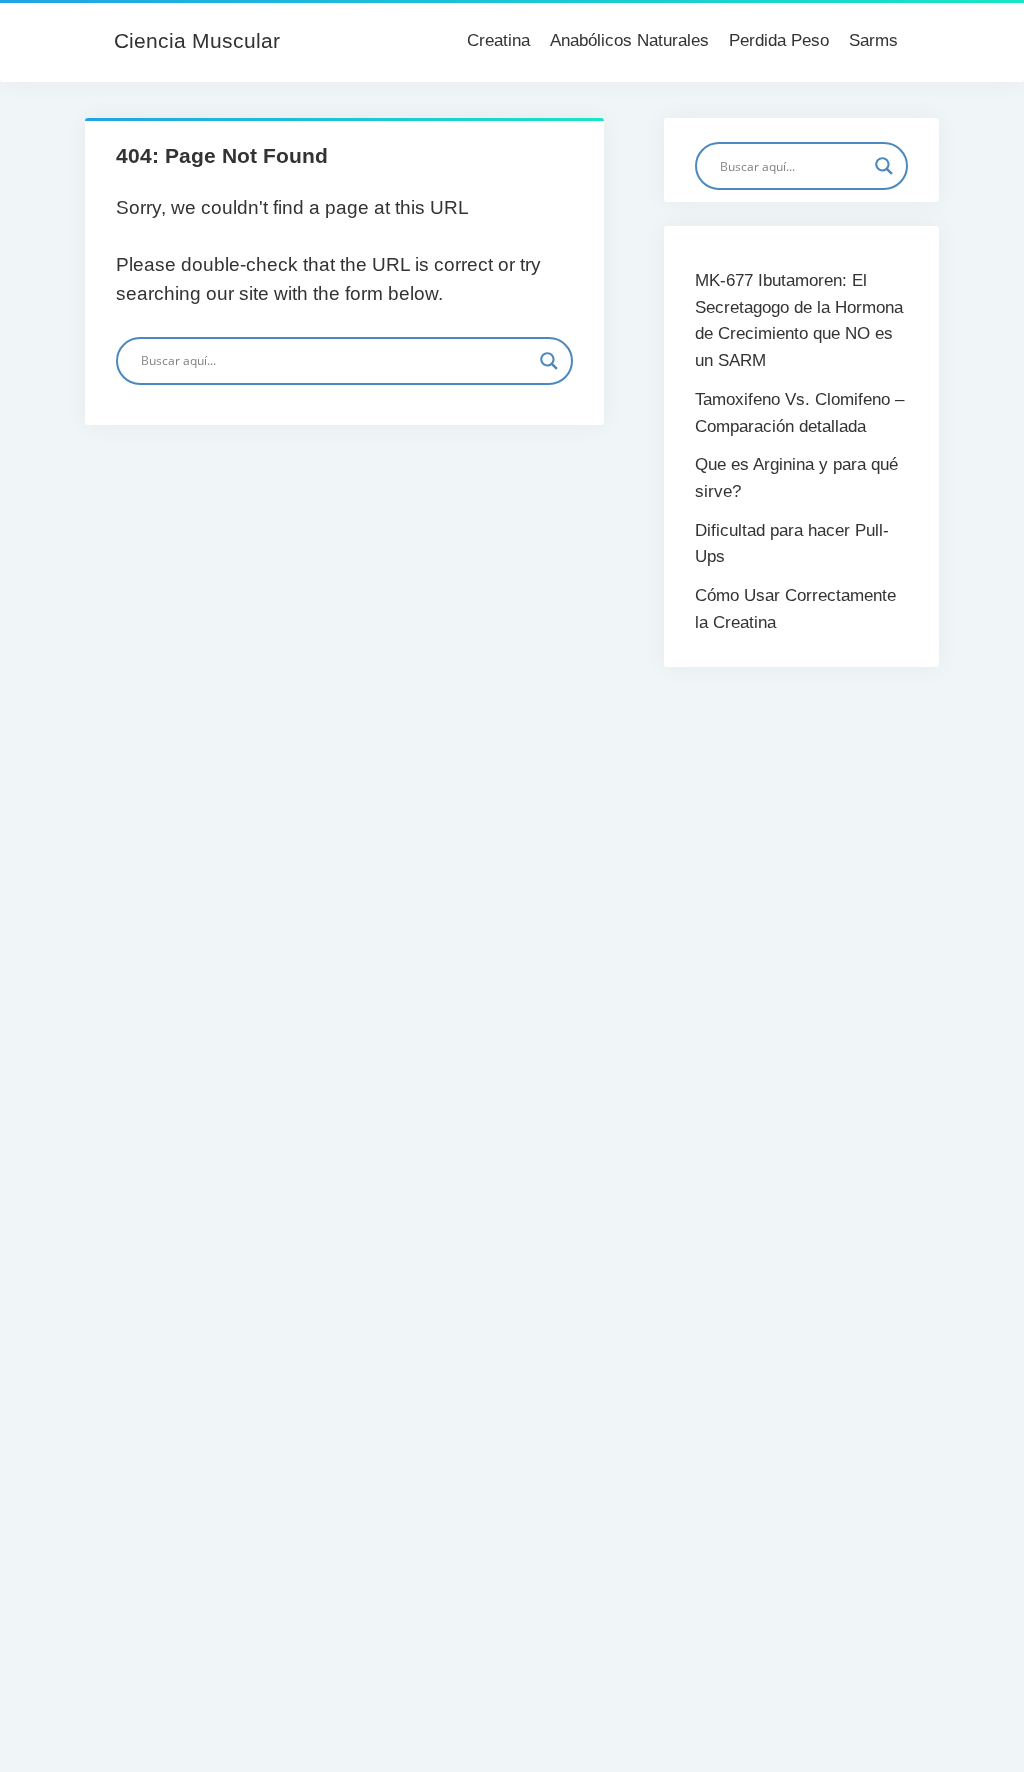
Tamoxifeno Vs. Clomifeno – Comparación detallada (799, 413)
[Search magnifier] (549, 361)
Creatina (498, 40)
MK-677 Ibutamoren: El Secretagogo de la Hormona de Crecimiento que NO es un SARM (799, 320)
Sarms (873, 40)
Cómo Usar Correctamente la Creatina (795, 609)
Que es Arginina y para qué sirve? (796, 478)
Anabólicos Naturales (629, 40)
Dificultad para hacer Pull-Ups (792, 544)
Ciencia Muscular (197, 40)
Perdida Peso (779, 40)
